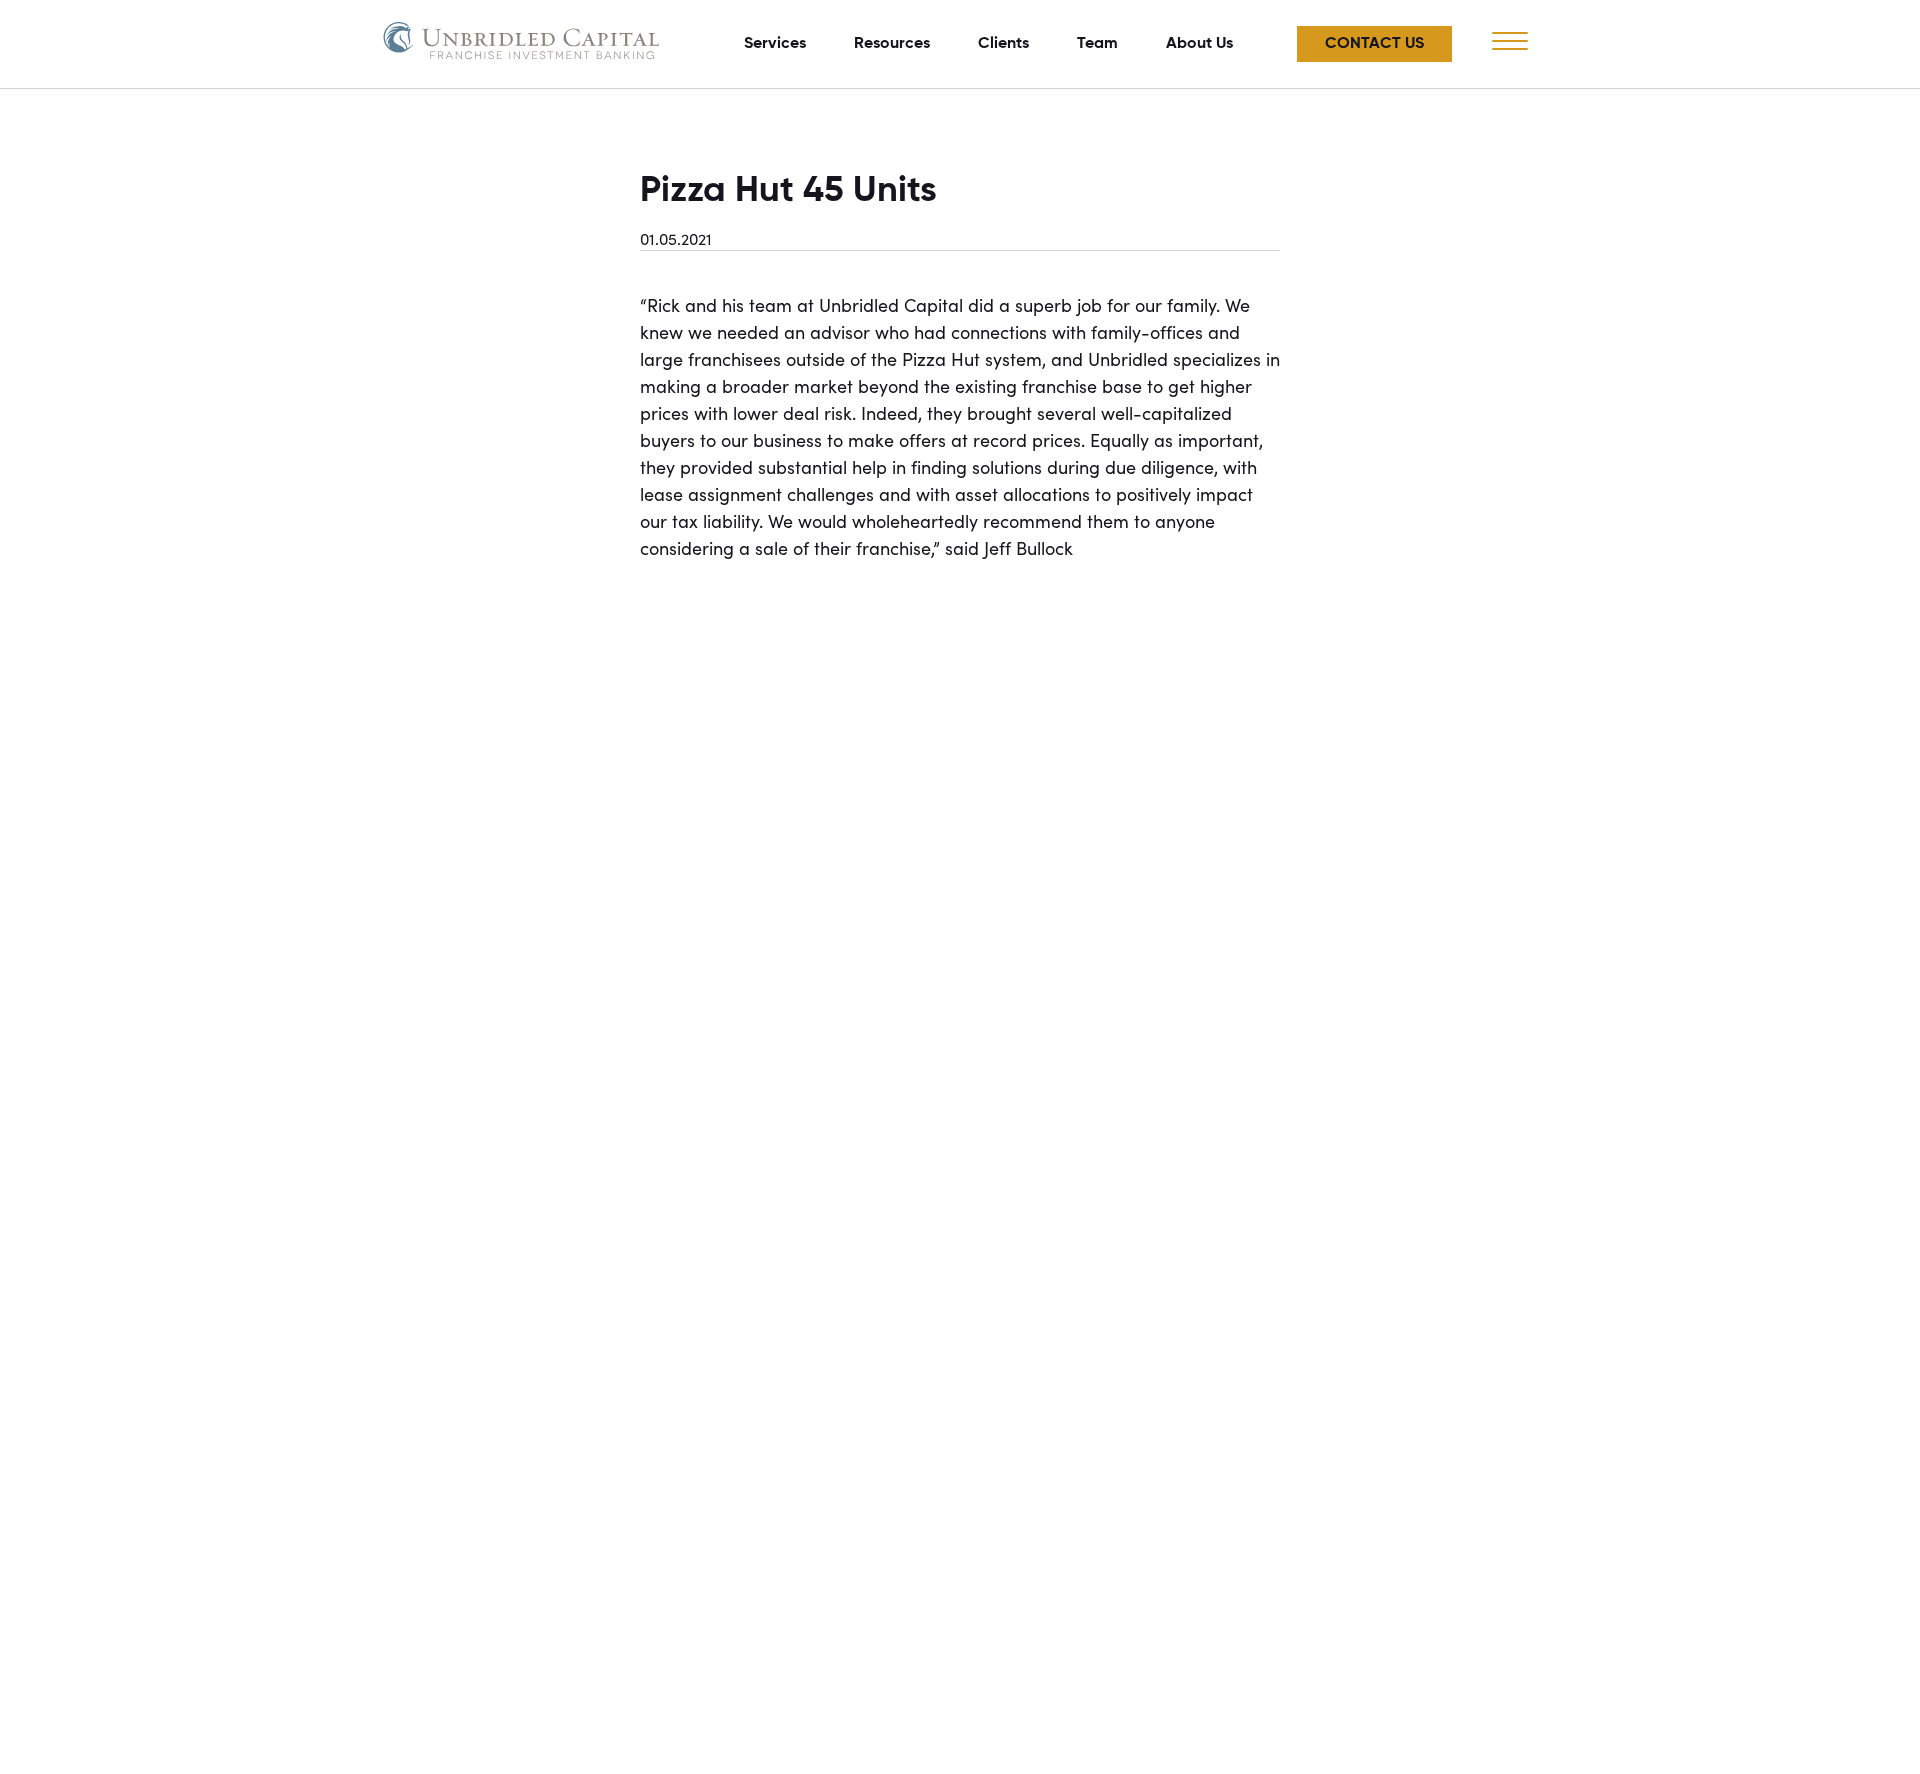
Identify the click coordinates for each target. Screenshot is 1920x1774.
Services (775, 44)
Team (1097, 44)
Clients (1003, 44)
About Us (1199, 44)
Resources (892, 44)
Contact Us (1374, 44)
